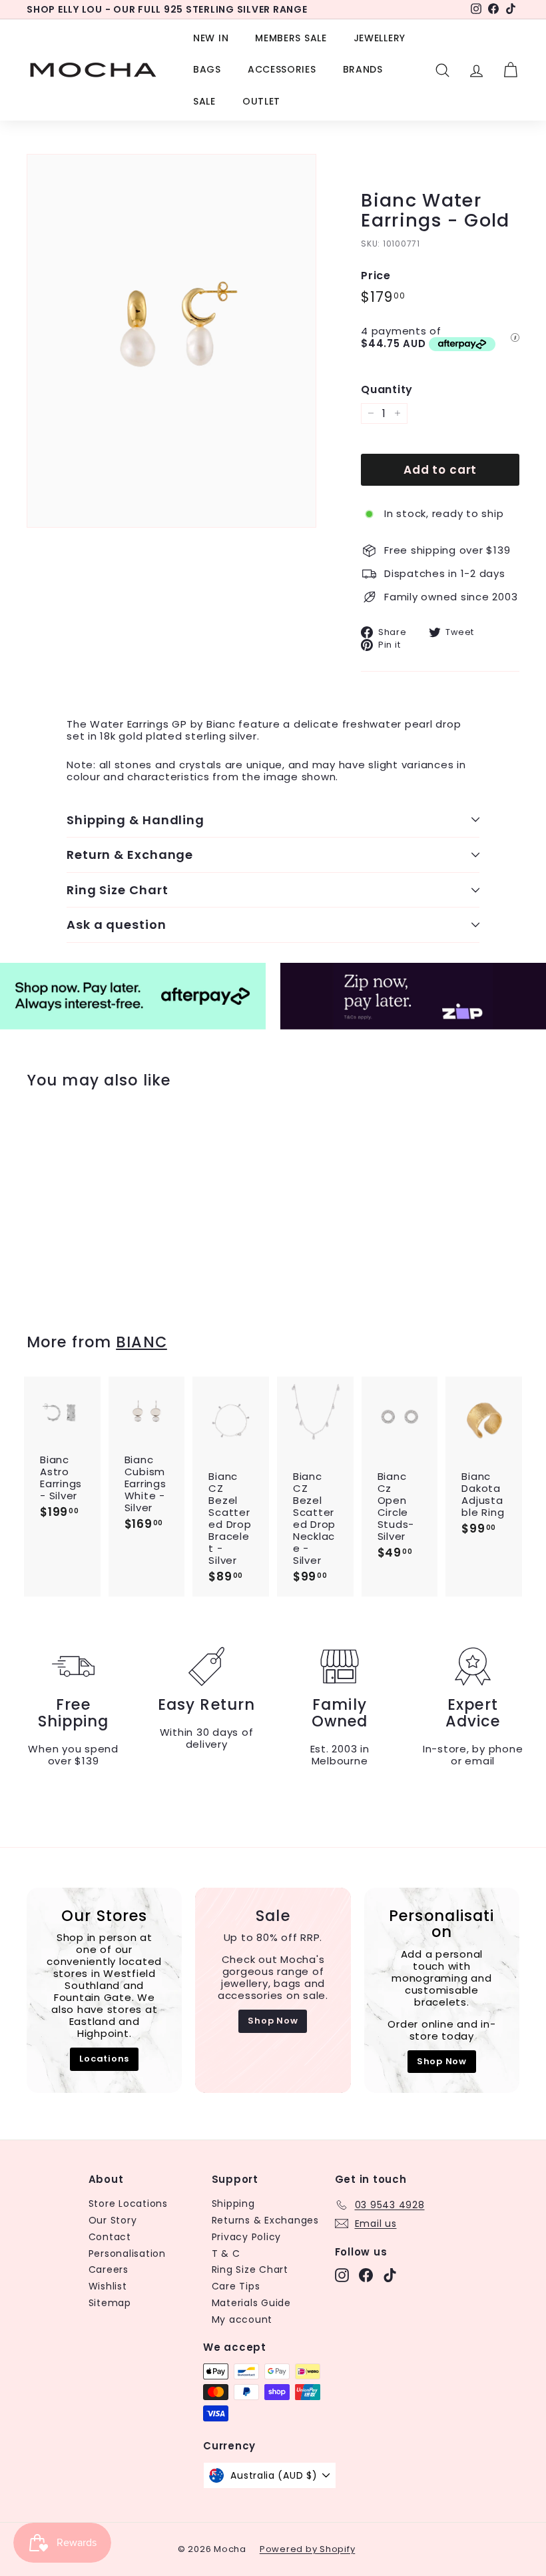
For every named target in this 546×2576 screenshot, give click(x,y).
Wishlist (108, 2286)
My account (242, 2319)
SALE (204, 101)
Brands (363, 69)
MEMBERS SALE (291, 38)
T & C (226, 2254)
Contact (110, 2237)
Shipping (233, 2204)
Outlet (261, 101)
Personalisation (127, 2254)
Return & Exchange (130, 855)
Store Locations (128, 2204)
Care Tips (236, 2286)
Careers (109, 2269)
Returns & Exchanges (265, 2220)
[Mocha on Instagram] (342, 2275)
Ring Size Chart (118, 890)
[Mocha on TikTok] (390, 2275)
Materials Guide (251, 2303)
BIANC (141, 1342)
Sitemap (110, 2303)
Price (376, 276)
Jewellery (380, 38)
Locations (104, 2059)
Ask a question (117, 925)
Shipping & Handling (136, 820)
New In (211, 38)
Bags (207, 69)
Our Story (113, 2220)
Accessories (282, 69)
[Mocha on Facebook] (366, 2275)
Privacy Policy (247, 2237)
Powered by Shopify (308, 2549)
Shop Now (273, 2021)
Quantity (387, 389)
